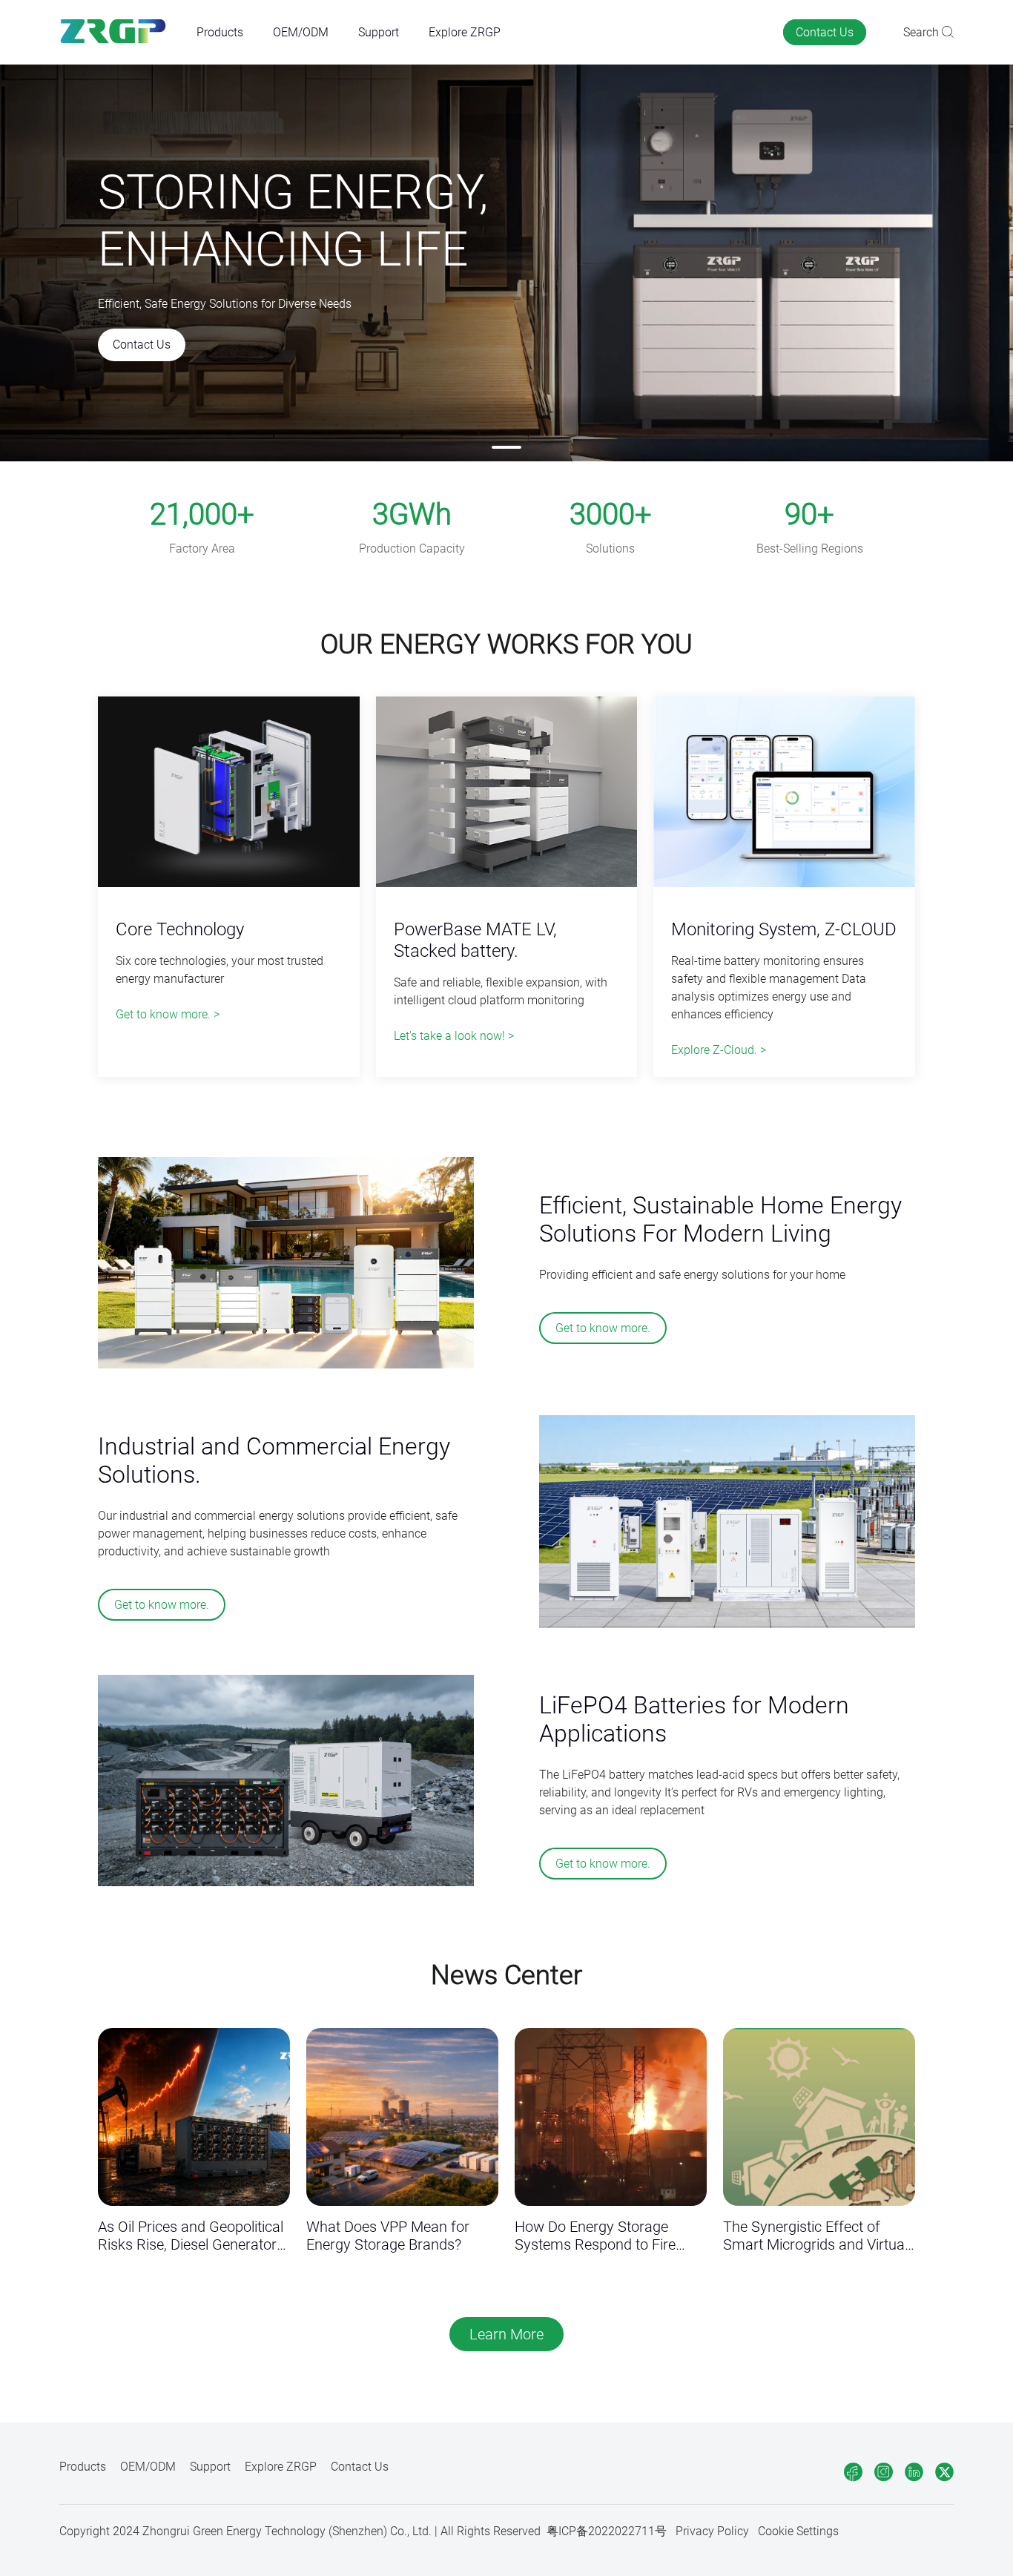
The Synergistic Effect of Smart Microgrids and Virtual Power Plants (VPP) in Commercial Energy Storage (815, 2236)
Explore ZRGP (465, 32)
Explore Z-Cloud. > (719, 1050)
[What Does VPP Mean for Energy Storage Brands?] (402, 2117)
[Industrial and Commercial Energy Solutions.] (727, 1523)
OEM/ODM (301, 32)
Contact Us (825, 32)
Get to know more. (603, 1328)
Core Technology (180, 929)
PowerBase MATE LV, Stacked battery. (475, 940)
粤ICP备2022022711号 (607, 2531)
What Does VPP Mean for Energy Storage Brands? (388, 2236)
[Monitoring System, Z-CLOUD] (784, 793)
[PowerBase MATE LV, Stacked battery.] (507, 793)
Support (379, 32)
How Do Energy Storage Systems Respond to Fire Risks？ (595, 2236)
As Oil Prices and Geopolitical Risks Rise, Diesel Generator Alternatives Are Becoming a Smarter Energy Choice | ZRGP (191, 2236)
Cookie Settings (798, 2531)
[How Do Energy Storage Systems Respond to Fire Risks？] (611, 2117)
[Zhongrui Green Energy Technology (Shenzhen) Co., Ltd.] (113, 32)
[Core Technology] (229, 793)
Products (220, 32)
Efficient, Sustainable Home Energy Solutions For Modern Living (720, 1219)
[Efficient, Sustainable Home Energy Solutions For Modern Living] (286, 1264)
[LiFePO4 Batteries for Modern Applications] (286, 1782)
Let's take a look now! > (454, 1036)
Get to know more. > (168, 1014)
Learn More (506, 2334)
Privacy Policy (712, 2531)
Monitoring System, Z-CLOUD (784, 929)
